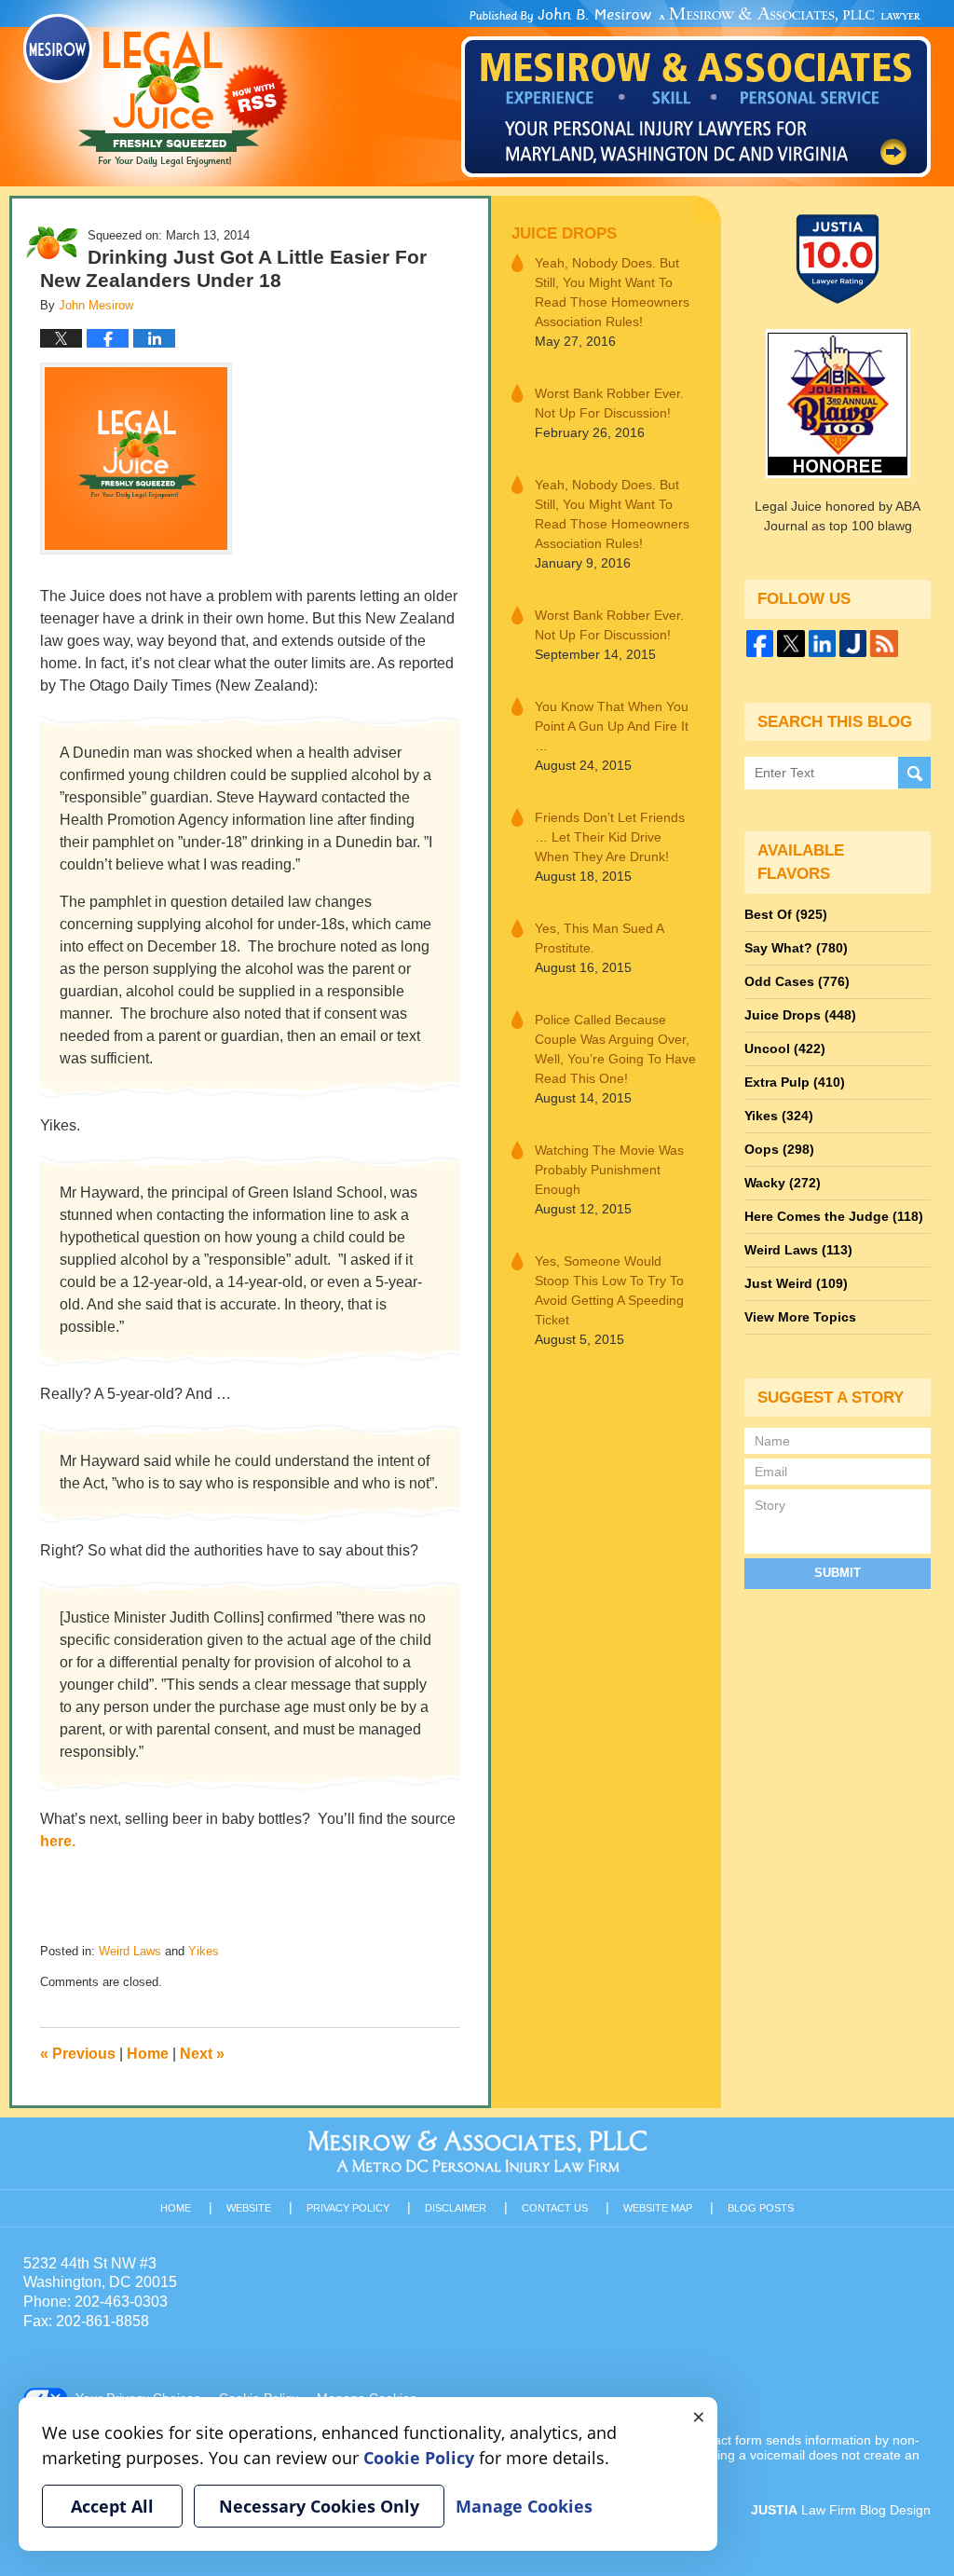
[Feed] (884, 644)
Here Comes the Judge (834, 1216)
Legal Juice (156, 90)
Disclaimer (456, 2208)
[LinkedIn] (822, 644)
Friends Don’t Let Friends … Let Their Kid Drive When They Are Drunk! (610, 837)
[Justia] (853, 644)
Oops (779, 1149)
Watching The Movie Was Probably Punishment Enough (609, 1170)
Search (914, 773)
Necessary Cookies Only (319, 2506)
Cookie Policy (419, 2458)
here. (58, 1841)
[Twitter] (790, 644)
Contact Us (555, 2208)
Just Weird (796, 1283)
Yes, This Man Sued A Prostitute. (599, 938)
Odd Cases (797, 981)
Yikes (204, 1951)
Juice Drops (564, 233)
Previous (78, 2054)
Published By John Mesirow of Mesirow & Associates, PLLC (696, 92)
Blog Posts (761, 2208)
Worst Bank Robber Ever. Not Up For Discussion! (609, 403)
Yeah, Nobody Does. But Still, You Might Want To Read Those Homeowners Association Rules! (612, 292)
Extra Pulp (795, 1082)
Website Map (658, 2208)
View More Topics (800, 1317)
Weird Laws (130, 1951)
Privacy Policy (348, 2208)
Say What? (796, 948)
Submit (838, 1573)
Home (148, 2054)
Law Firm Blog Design (841, 2510)
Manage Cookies (524, 2506)
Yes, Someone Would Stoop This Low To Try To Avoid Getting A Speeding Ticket (609, 1290)
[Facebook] (760, 644)
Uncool (785, 1048)
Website (249, 2208)
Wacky (783, 1183)
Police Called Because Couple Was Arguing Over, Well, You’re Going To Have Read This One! (615, 1049)
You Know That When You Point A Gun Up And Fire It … (612, 726)
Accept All (112, 2506)
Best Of (786, 914)
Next (202, 2054)
